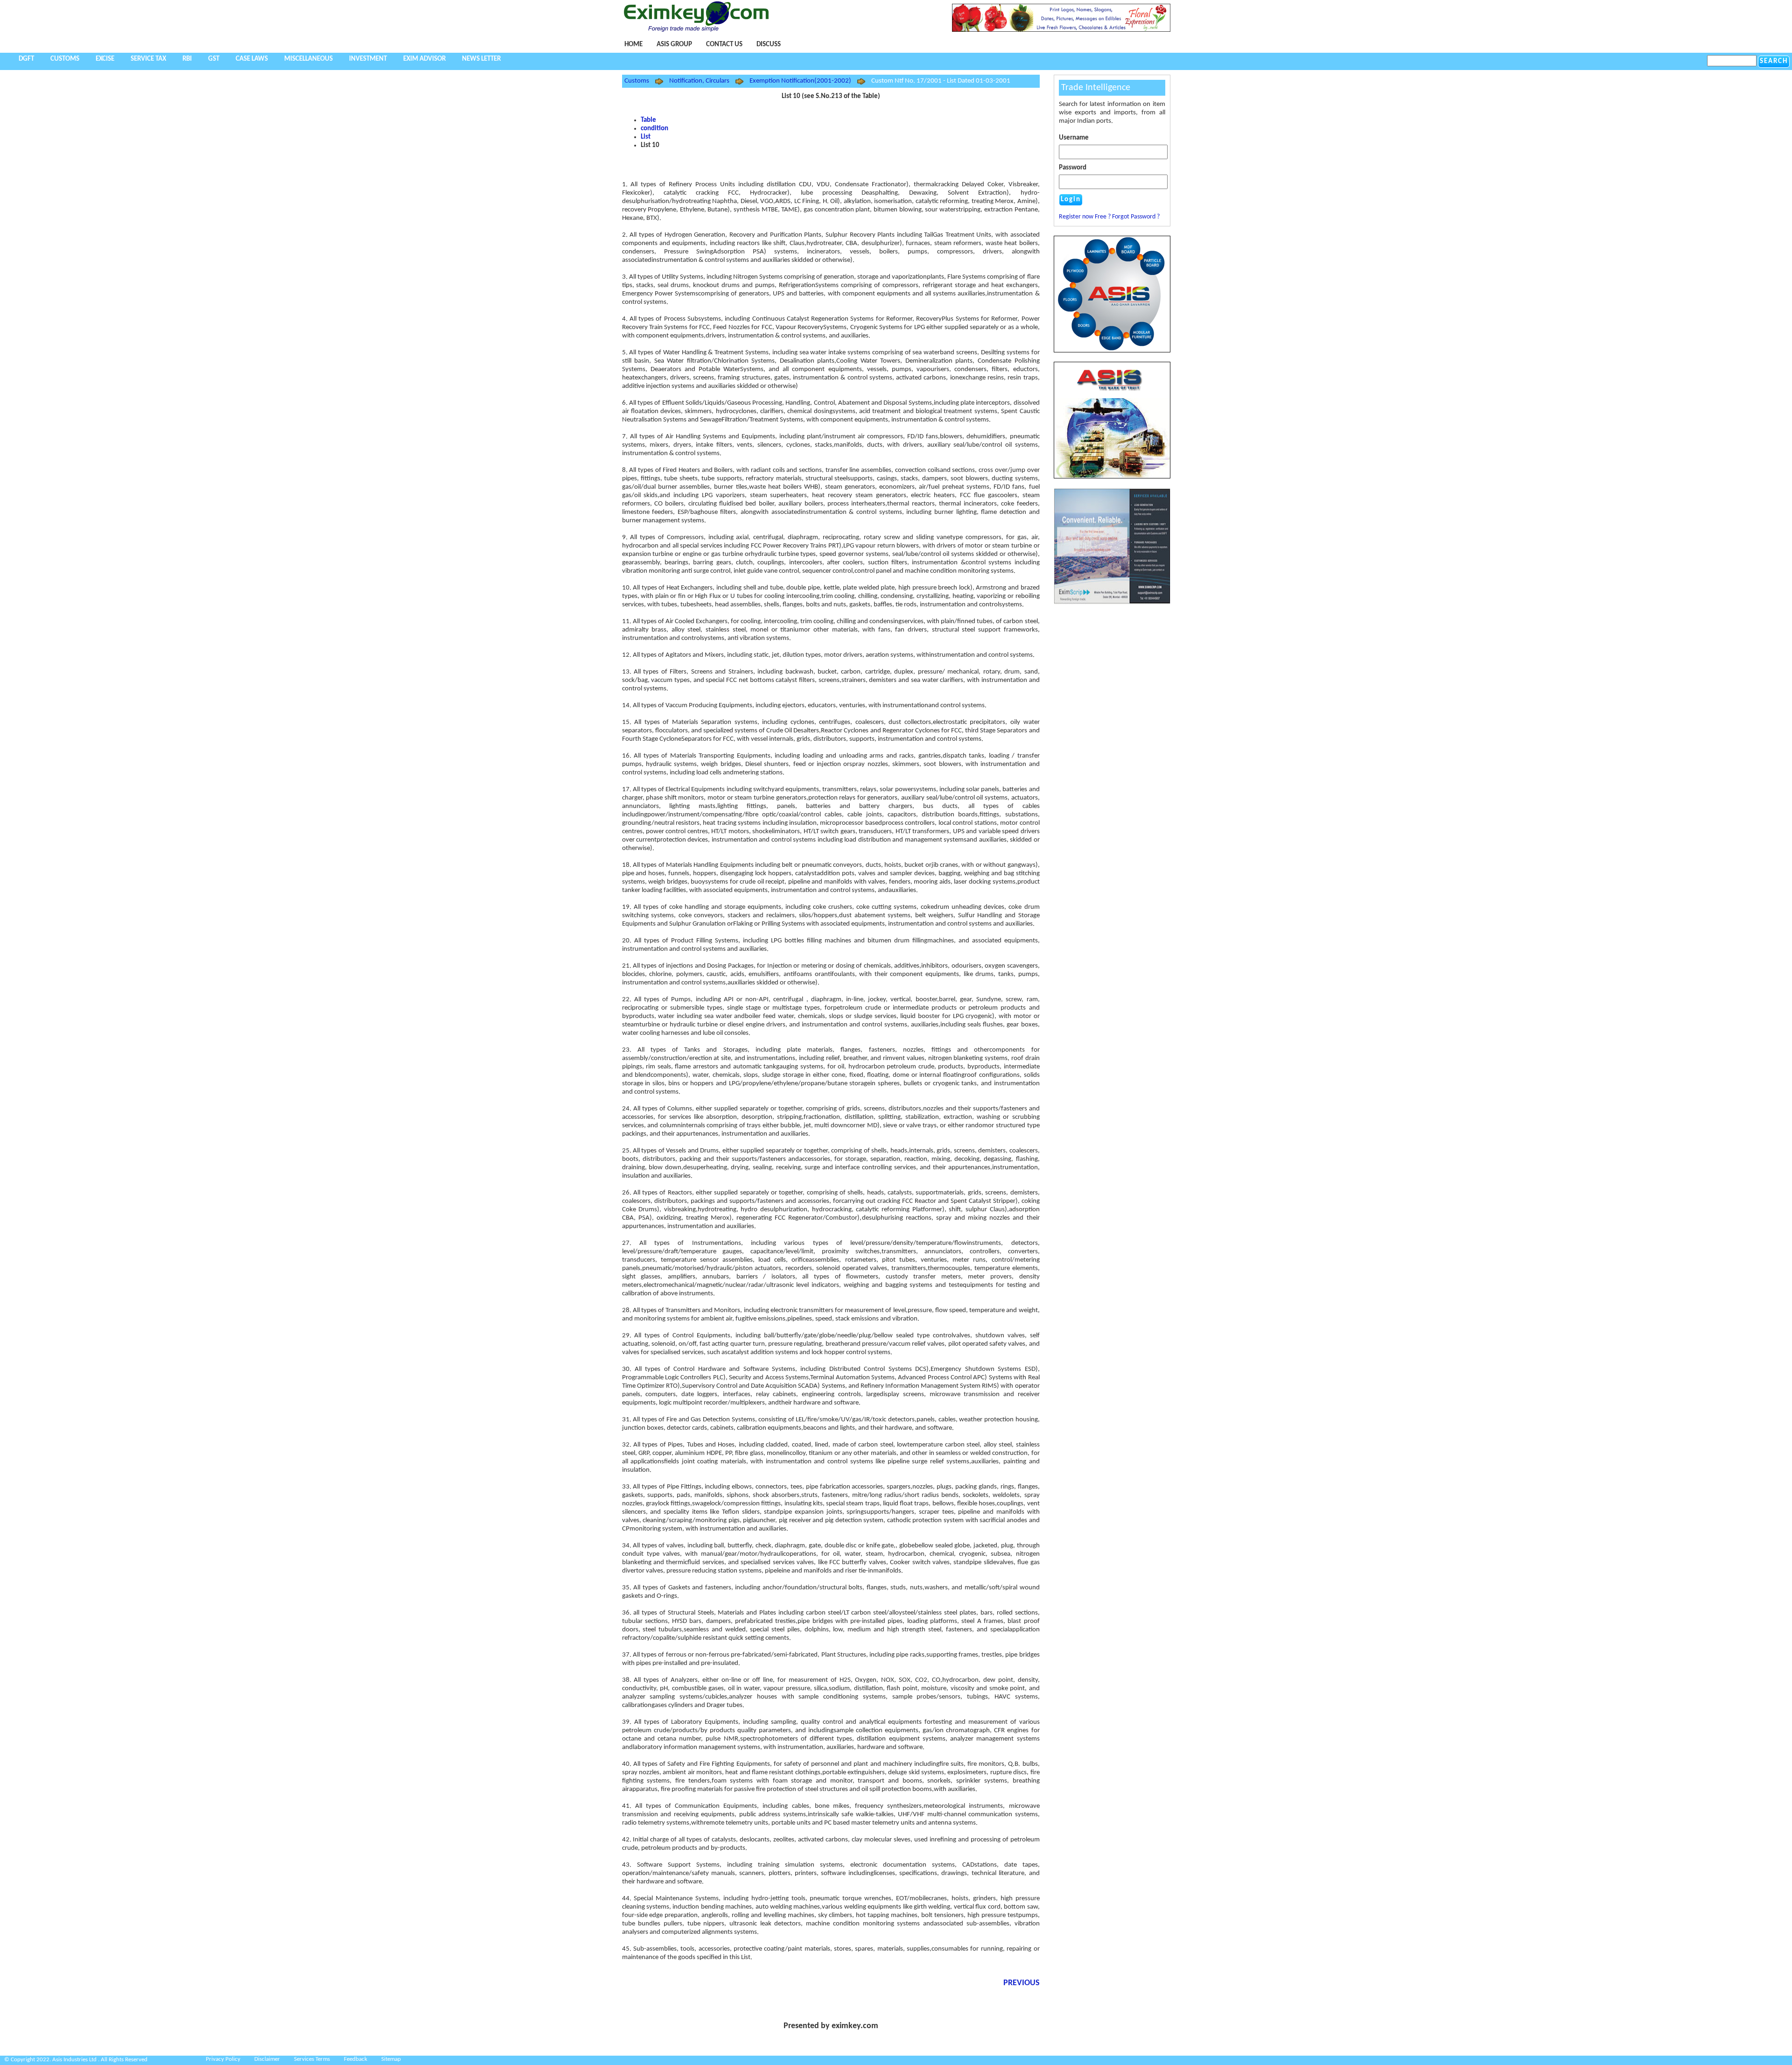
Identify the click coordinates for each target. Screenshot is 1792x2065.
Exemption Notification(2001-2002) (800, 81)
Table (648, 120)
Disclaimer (267, 2059)
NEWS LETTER (481, 59)
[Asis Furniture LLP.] (1112, 420)
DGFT (26, 59)
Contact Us (724, 45)
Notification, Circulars (699, 81)
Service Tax (148, 59)
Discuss (769, 45)
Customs (65, 59)
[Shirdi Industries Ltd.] (1112, 351)
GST (214, 59)
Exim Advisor (424, 59)
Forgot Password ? (1136, 217)
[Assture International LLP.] (1112, 603)
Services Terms (312, 2059)
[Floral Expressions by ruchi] (1061, 30)
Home (633, 45)
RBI (187, 59)
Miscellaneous (308, 59)
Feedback (356, 2059)
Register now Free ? (1085, 217)
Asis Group (674, 45)
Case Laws (252, 59)
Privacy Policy (223, 2059)
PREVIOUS (1022, 1983)
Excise (105, 59)
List (646, 137)
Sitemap (391, 2059)
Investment (368, 59)
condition (654, 129)
